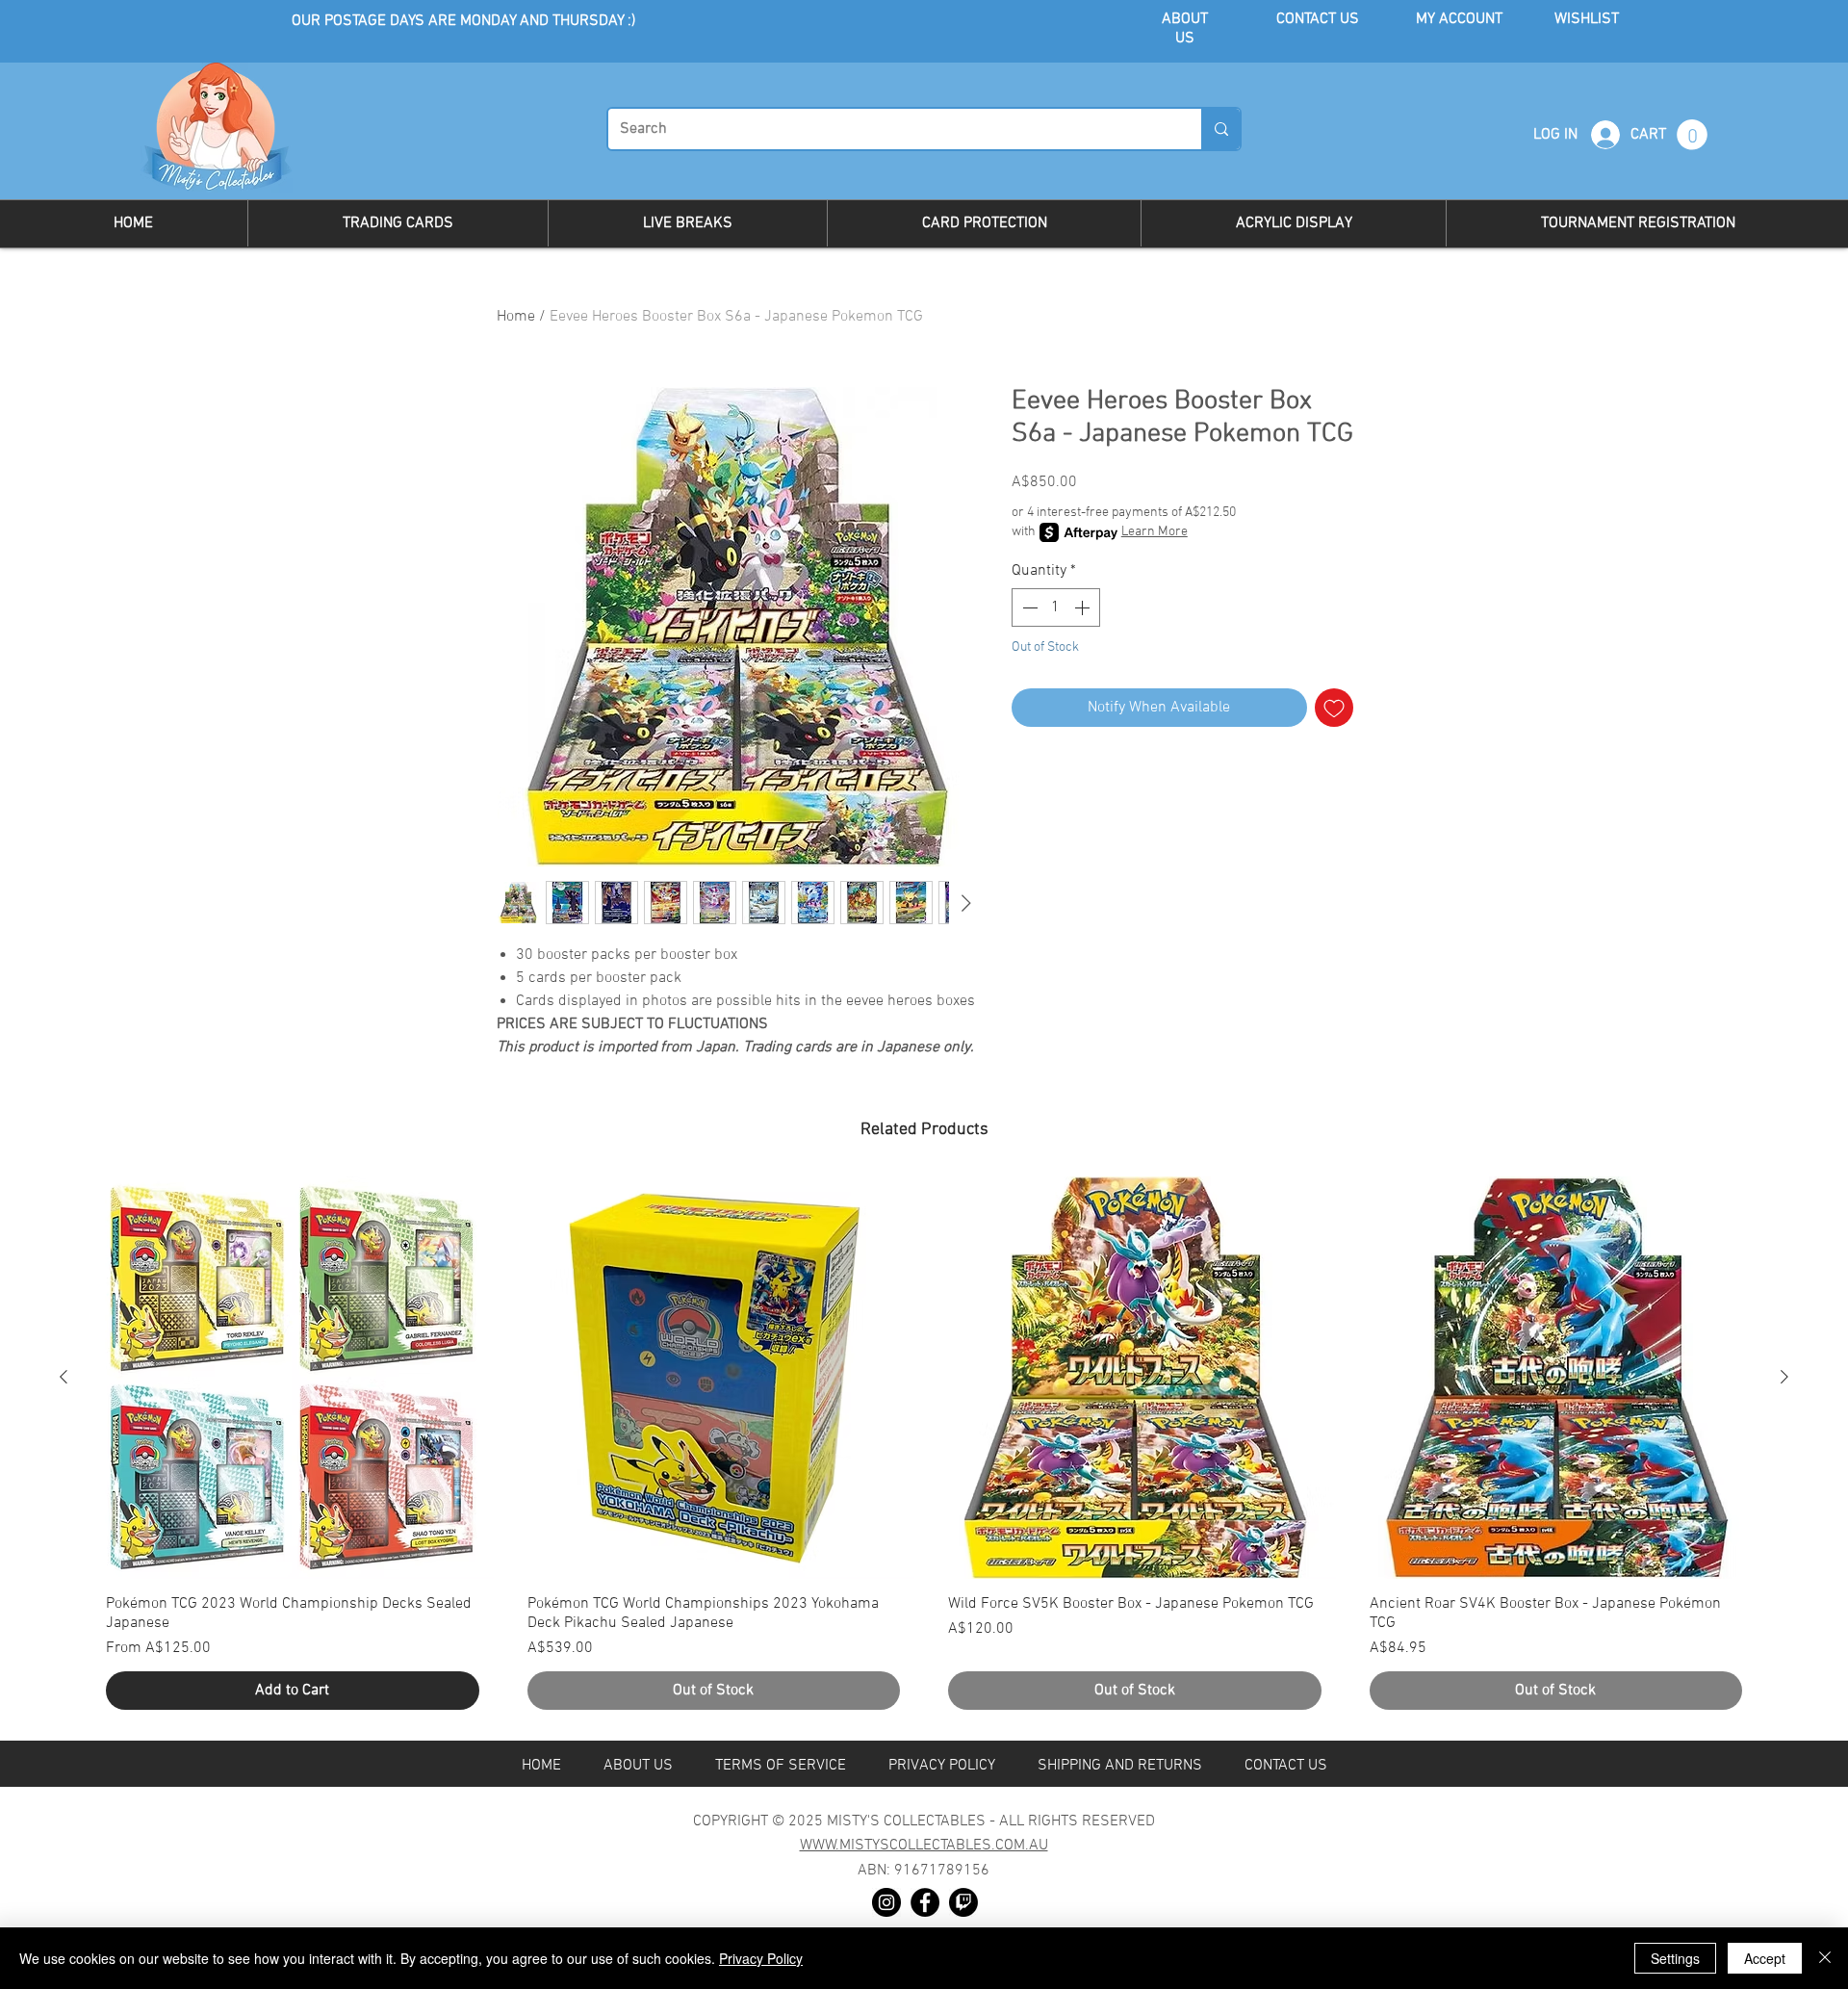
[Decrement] (1028, 607)
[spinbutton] (1056, 607)
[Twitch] (963, 1902)
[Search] (1220, 129)
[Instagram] (886, 1902)
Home (516, 317)
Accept (1765, 1958)
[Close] (1825, 1958)
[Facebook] (925, 1902)
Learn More (1155, 532)
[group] (924, 1450)
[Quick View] (293, 1378)
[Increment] (1084, 607)
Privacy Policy (761, 1958)
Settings (1675, 1958)
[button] (1692, 135)
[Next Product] (1784, 1377)
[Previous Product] (64, 1377)
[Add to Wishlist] (1334, 708)
